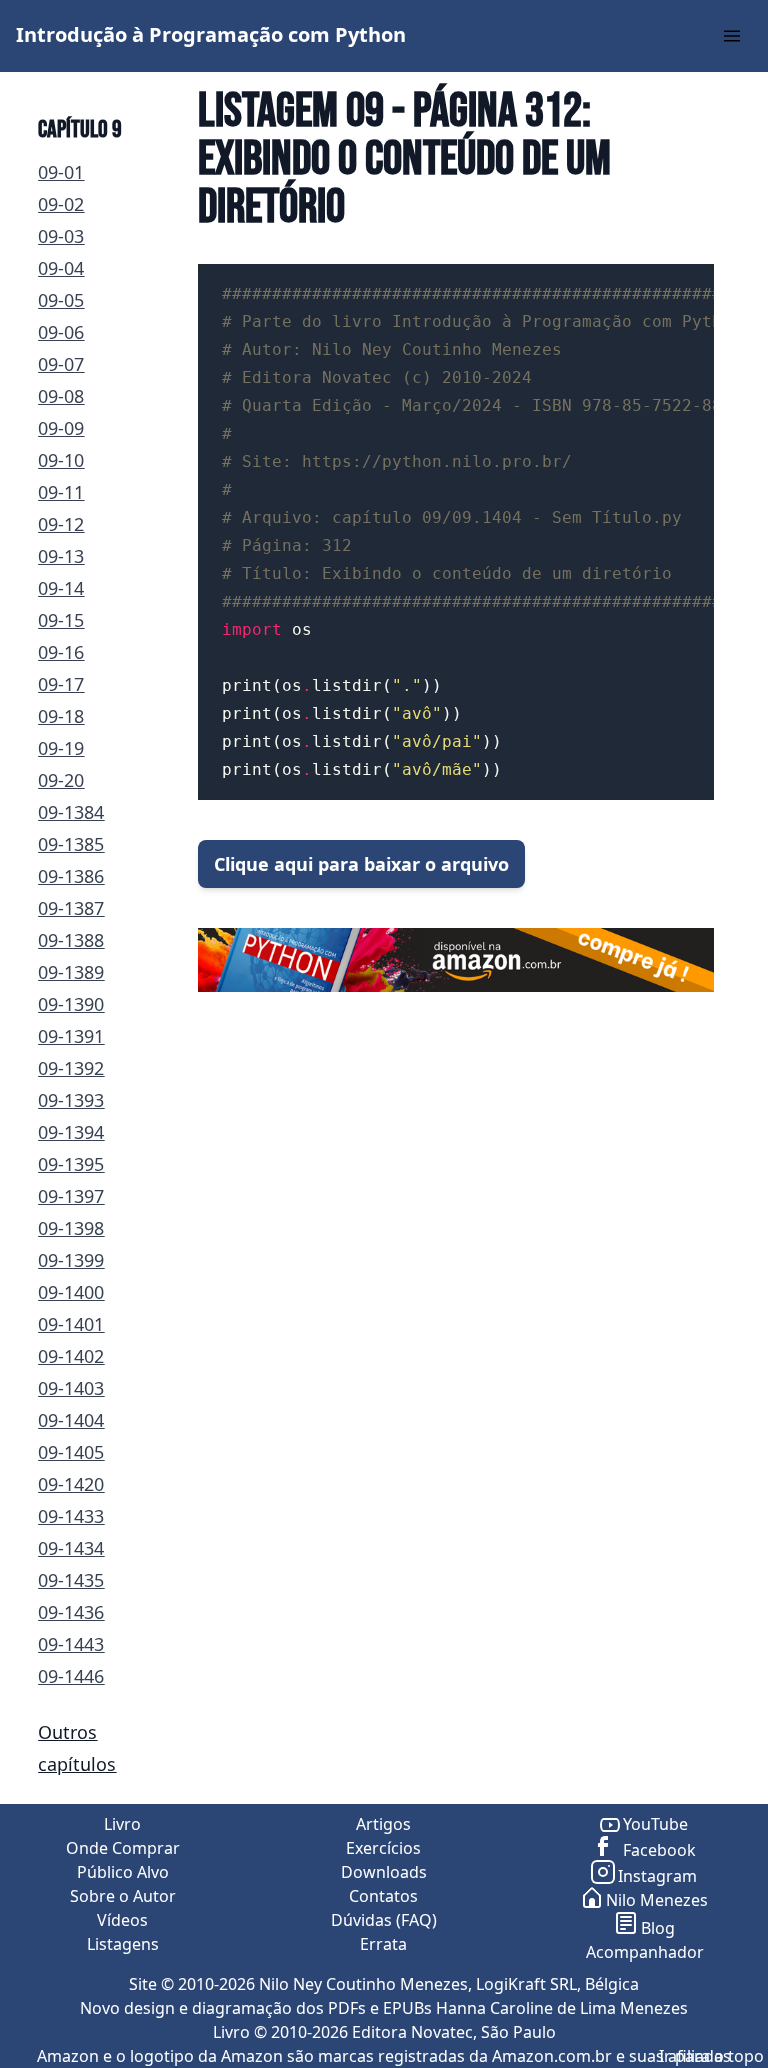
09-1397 (71, 1196)
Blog (658, 1928)
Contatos (383, 1896)
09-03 (61, 236)
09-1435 (71, 1580)
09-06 (61, 332)
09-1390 (71, 1004)
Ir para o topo (711, 2056)
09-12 (61, 524)
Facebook (657, 1850)
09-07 (61, 364)
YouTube (655, 1824)
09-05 (61, 300)
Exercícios (383, 1848)
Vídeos (122, 1920)
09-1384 (71, 812)
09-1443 (71, 1644)
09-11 (61, 492)
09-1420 (71, 1484)
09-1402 (71, 1356)
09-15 (61, 620)
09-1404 (71, 1420)
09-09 (61, 428)
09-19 (61, 748)
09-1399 (71, 1260)
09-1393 (71, 1100)
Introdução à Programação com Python (211, 34)
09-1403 (71, 1388)
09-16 (61, 652)
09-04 (61, 268)
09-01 (61, 172)
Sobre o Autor (123, 1896)
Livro (122, 1824)
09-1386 (71, 876)
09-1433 (71, 1516)
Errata (383, 1944)
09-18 (61, 716)
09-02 (61, 204)
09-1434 (71, 1548)
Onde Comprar (123, 1848)
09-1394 (71, 1132)
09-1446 (71, 1676)
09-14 (61, 588)
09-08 (61, 396)
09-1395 (71, 1164)
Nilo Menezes (657, 1900)
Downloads (384, 1872)
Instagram (657, 1876)
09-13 (61, 556)
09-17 (61, 684)
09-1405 (71, 1452)
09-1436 (71, 1612)
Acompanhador (645, 1952)
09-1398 (71, 1228)
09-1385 (71, 844)
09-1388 (71, 940)
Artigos (383, 1824)
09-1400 (71, 1292)
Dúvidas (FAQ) (384, 1920)
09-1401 (71, 1324)
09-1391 (71, 1036)
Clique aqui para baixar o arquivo (361, 864)
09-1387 (71, 908)
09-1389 (71, 972)
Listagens (123, 1944)
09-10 (61, 460)
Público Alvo (123, 1872)
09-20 (61, 780)
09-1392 (71, 1068)
